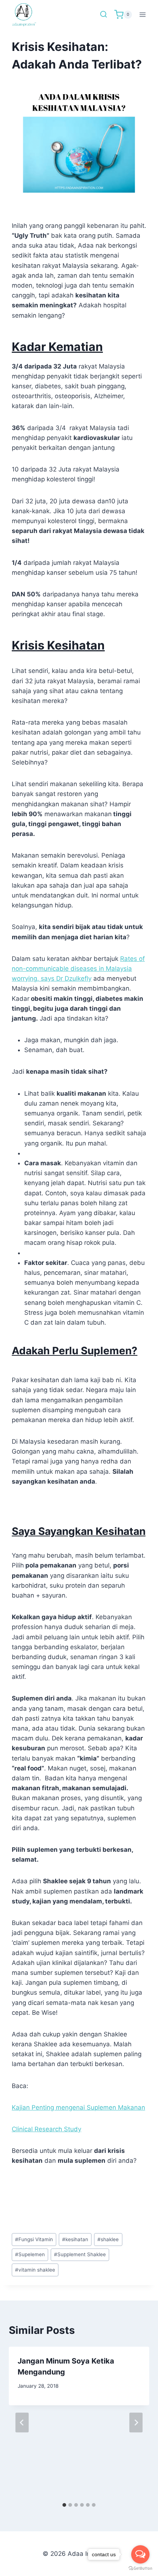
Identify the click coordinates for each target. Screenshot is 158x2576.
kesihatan (75, 2239)
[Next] (136, 2423)
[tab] (64, 2505)
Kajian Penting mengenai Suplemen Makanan (78, 2107)
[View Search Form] (104, 15)
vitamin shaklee (35, 2270)
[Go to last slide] (22, 2423)
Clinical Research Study (46, 2129)
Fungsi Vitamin (34, 2239)
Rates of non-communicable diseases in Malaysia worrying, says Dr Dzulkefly (78, 969)
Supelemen (30, 2254)
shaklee (108, 2239)
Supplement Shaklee (80, 2254)
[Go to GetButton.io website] (140, 2568)
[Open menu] (142, 14)
